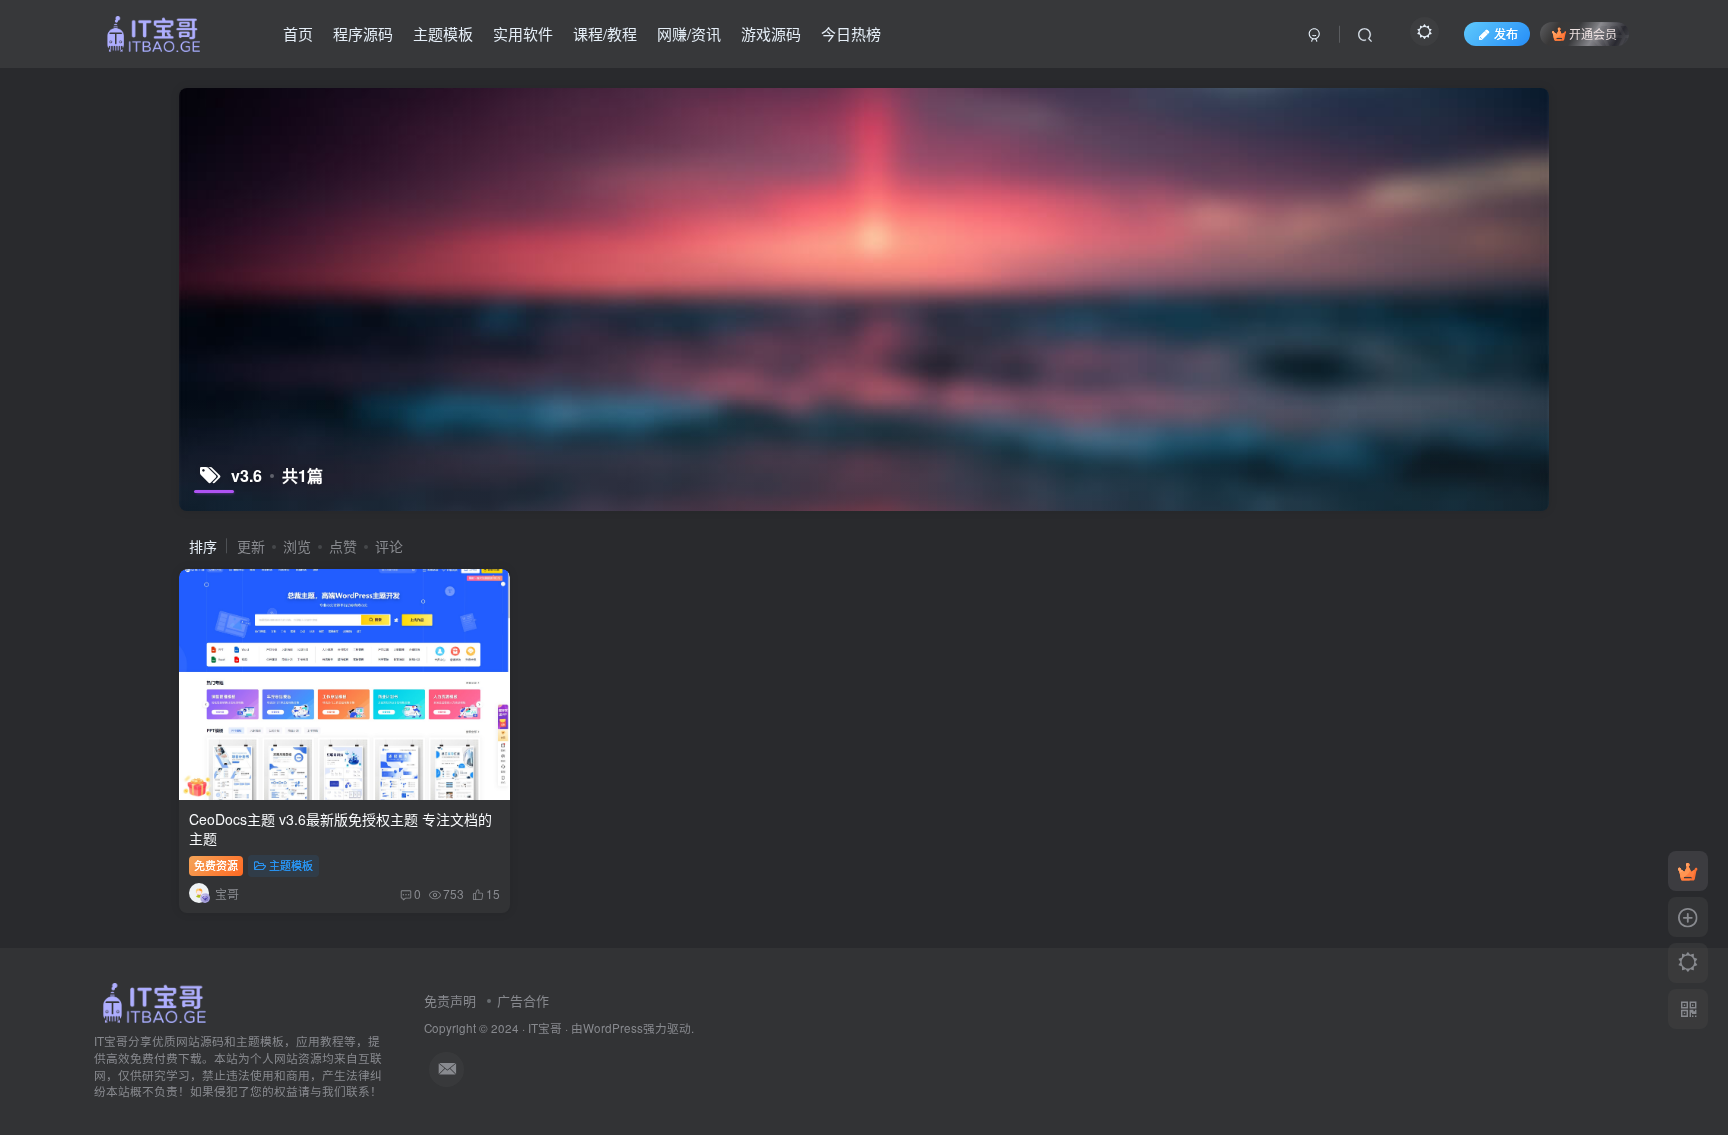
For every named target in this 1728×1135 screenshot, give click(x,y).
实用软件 (523, 33)
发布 (1506, 33)
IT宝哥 (545, 1028)
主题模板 (443, 33)
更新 (251, 546)
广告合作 (523, 1000)
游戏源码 (771, 33)
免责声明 (450, 1000)
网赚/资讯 (689, 33)
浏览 (297, 546)
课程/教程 (605, 33)
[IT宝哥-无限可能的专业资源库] (157, 1001)
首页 (298, 33)
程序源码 (363, 33)
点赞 (343, 546)
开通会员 (1593, 33)
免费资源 (216, 865)
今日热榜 (851, 33)
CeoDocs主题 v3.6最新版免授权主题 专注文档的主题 (340, 829)
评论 (389, 546)
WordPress (613, 1028)
